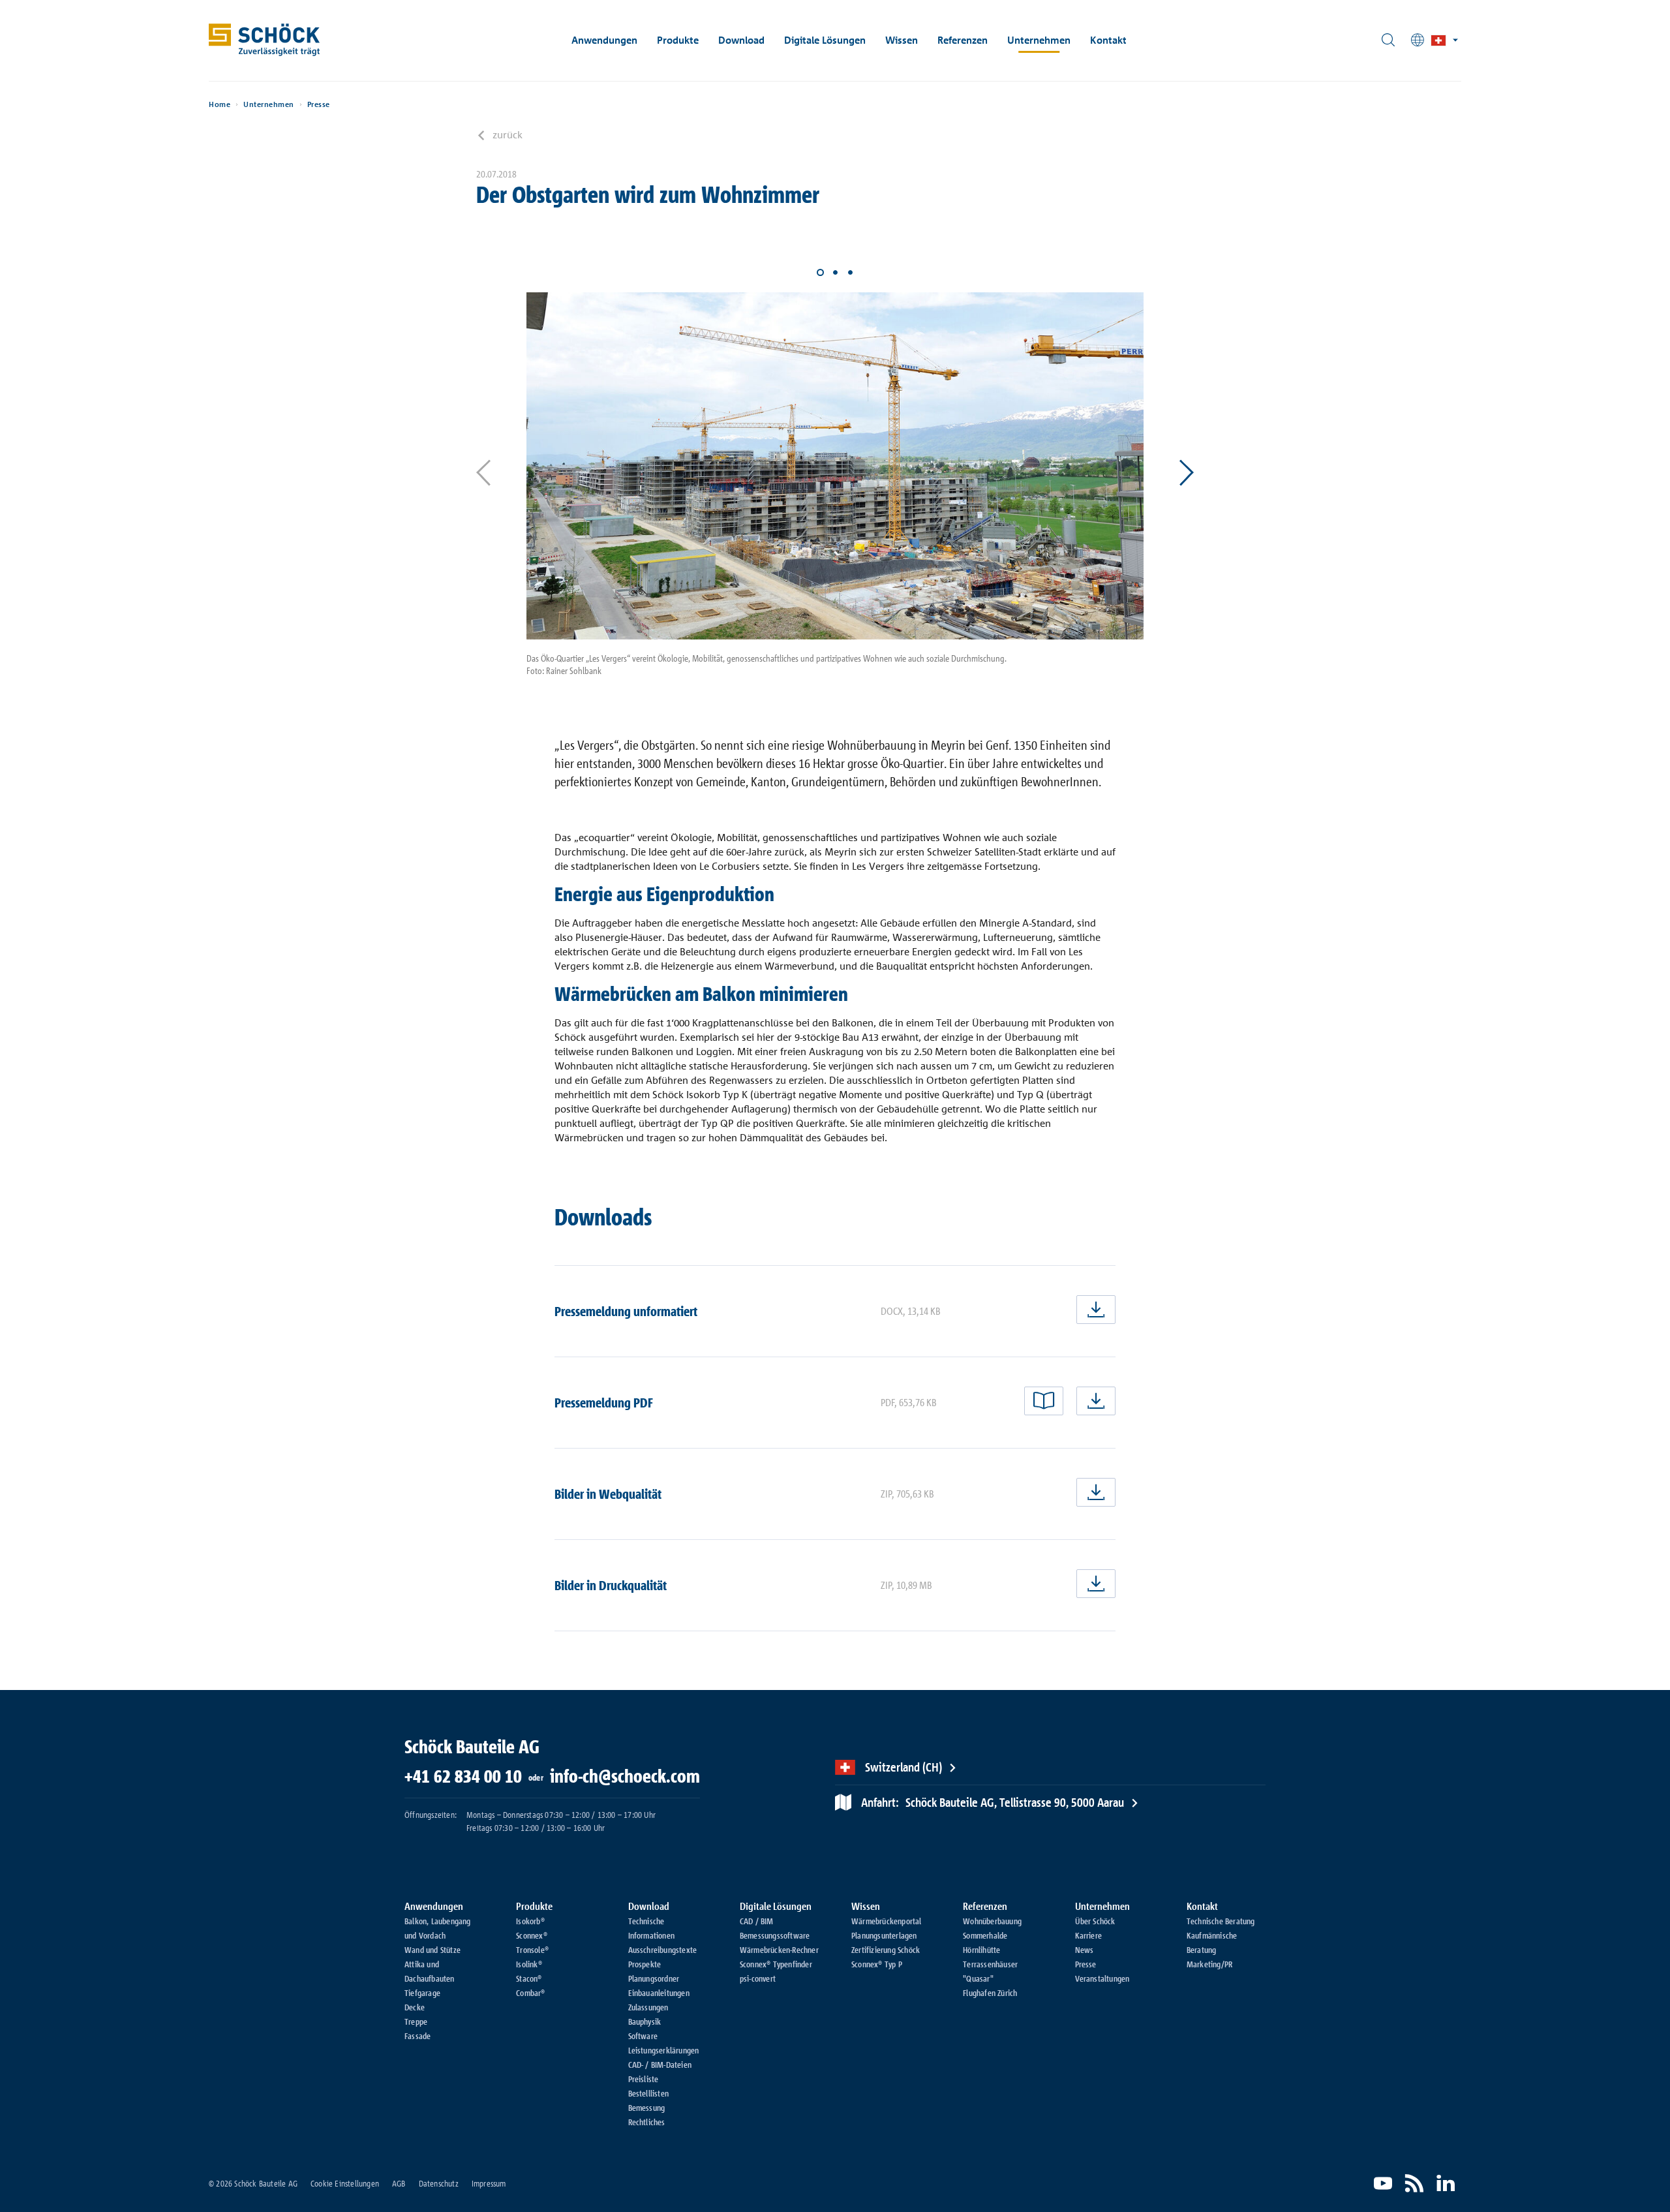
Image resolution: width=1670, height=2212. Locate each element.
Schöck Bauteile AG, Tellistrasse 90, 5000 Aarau (993, 1802)
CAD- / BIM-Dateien (660, 2065)
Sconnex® (532, 1935)
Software (643, 2036)
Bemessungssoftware (775, 1935)
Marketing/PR (1209, 1964)
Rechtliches (647, 2122)
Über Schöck (1095, 1921)
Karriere (1089, 1935)
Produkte (678, 40)
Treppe (416, 2021)
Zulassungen (648, 2007)
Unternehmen (1039, 40)
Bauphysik (645, 2021)
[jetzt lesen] (1044, 1401)
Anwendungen (604, 40)
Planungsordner (654, 1978)
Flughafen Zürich (990, 1993)
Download (741, 40)
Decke (415, 2007)
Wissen (902, 40)
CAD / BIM (757, 1921)
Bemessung (647, 2108)
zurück (508, 134)
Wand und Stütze (433, 1950)
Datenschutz (439, 2183)
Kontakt (1108, 40)
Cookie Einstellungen (345, 2183)
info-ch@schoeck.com (625, 1776)
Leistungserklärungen (664, 2050)
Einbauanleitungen (659, 1993)
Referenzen (963, 40)
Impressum (489, 2183)
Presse (319, 104)
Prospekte (645, 1964)
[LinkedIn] (1446, 2183)
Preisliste (644, 2079)
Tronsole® (532, 1950)
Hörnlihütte (981, 1950)
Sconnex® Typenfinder (776, 1964)
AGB (399, 2183)
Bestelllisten (649, 2093)
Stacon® (529, 1978)
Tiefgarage (422, 1993)
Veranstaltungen (1102, 1978)
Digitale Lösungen (825, 40)
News (1085, 1950)
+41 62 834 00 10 (463, 1776)
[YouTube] (1383, 2183)
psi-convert (758, 1978)
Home (220, 104)
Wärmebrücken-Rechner (779, 1950)
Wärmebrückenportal (887, 1921)
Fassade (417, 2036)
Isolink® (529, 1964)
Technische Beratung (1221, 1921)
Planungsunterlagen (884, 1935)
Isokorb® (530, 1921)
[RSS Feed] (1414, 2183)
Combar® (530, 1993)
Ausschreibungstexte (663, 1950)
